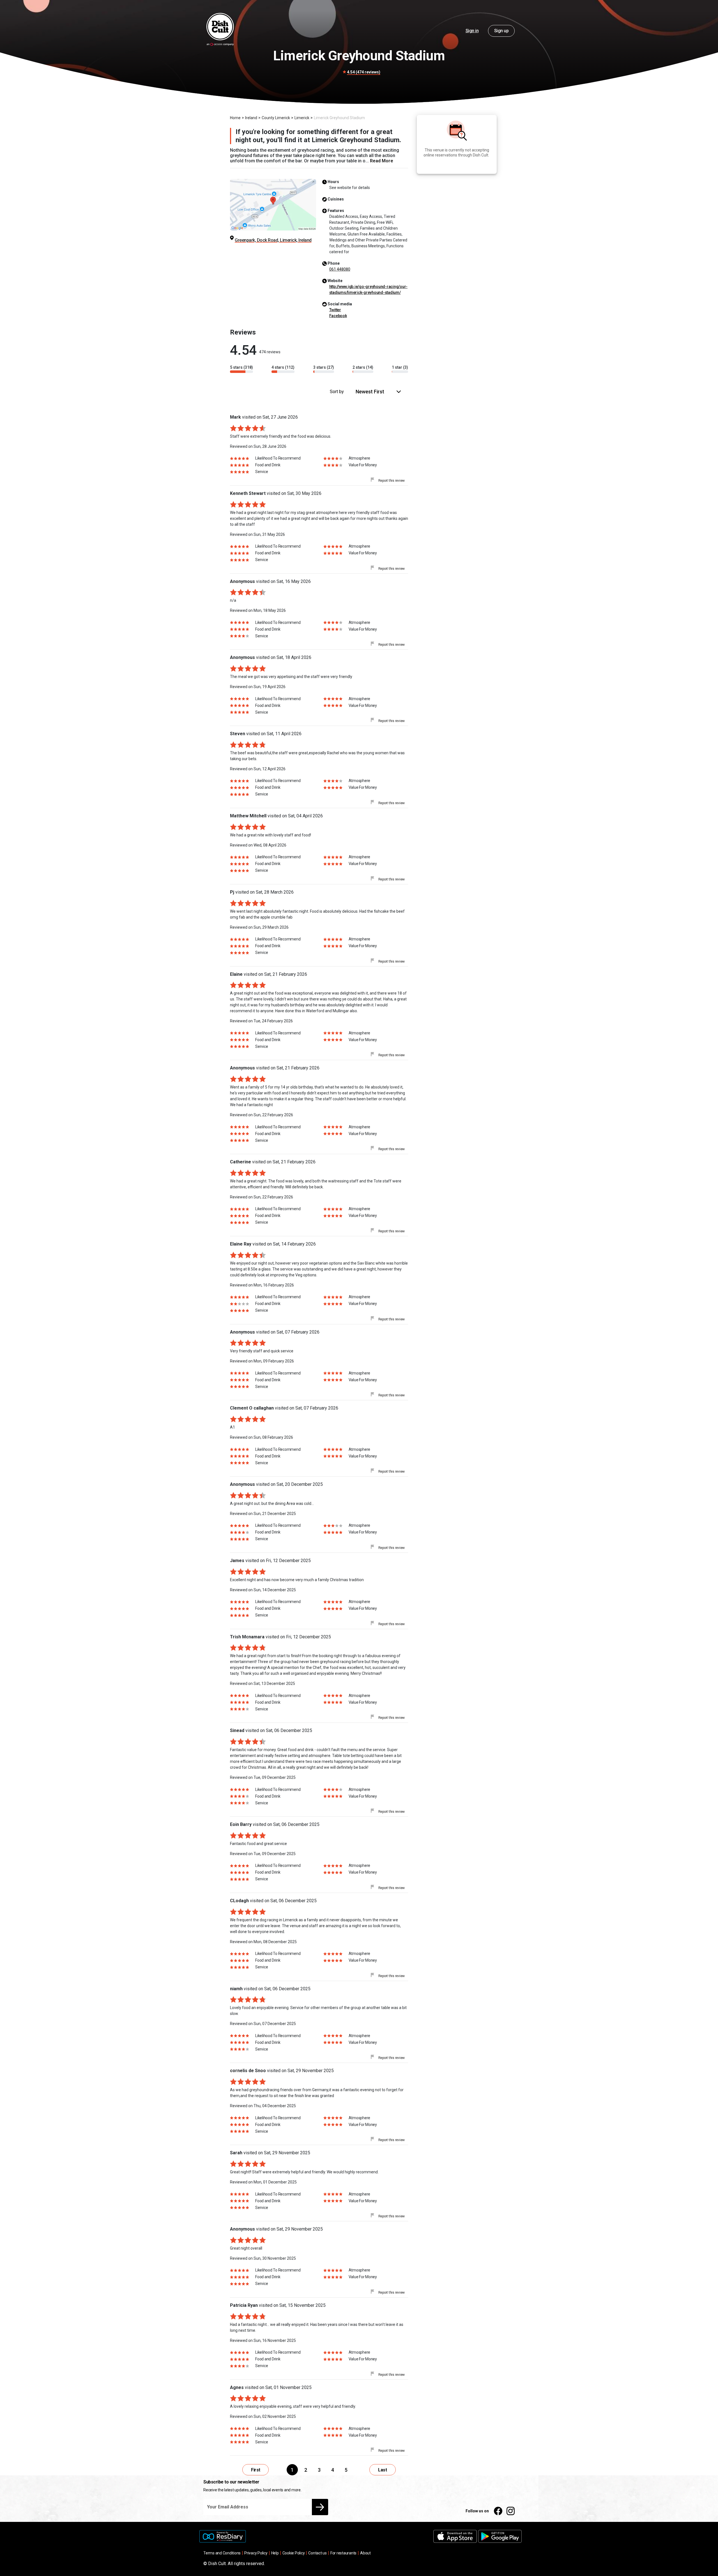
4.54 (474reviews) (364, 72)
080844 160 (340, 269)
